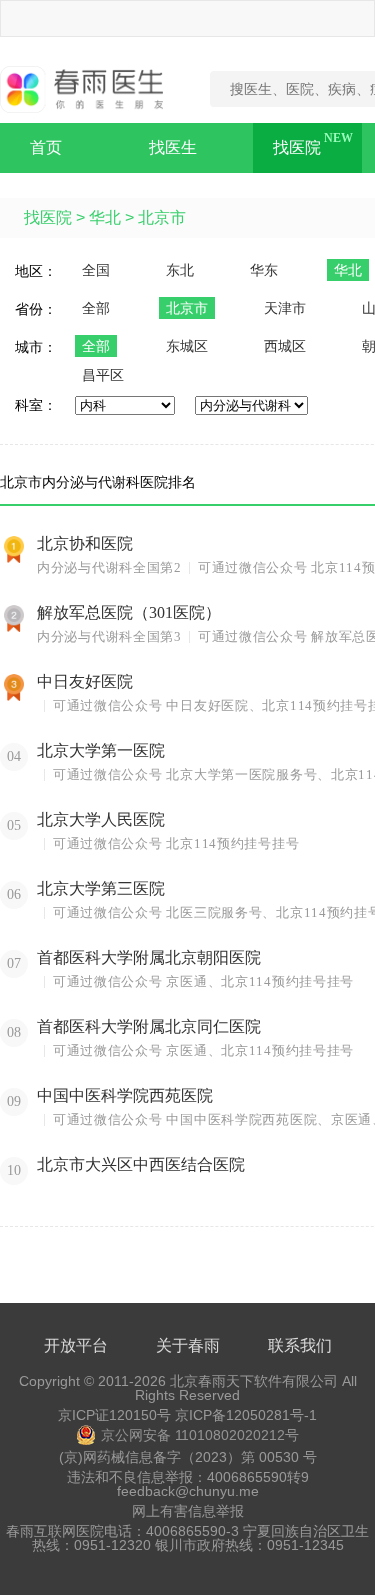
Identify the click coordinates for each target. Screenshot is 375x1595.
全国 (96, 270)
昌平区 (103, 375)
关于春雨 (188, 1345)
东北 (180, 270)
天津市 (285, 308)
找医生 (173, 147)
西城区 (285, 346)
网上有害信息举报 (188, 1511)
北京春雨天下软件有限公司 (254, 1381)
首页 (46, 147)
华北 (105, 217)
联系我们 (300, 1345)
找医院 (297, 147)
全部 (96, 308)
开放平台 (76, 1345)
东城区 (187, 346)
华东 (264, 270)
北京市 (162, 217)
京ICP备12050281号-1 (246, 1415)
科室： (36, 405)
